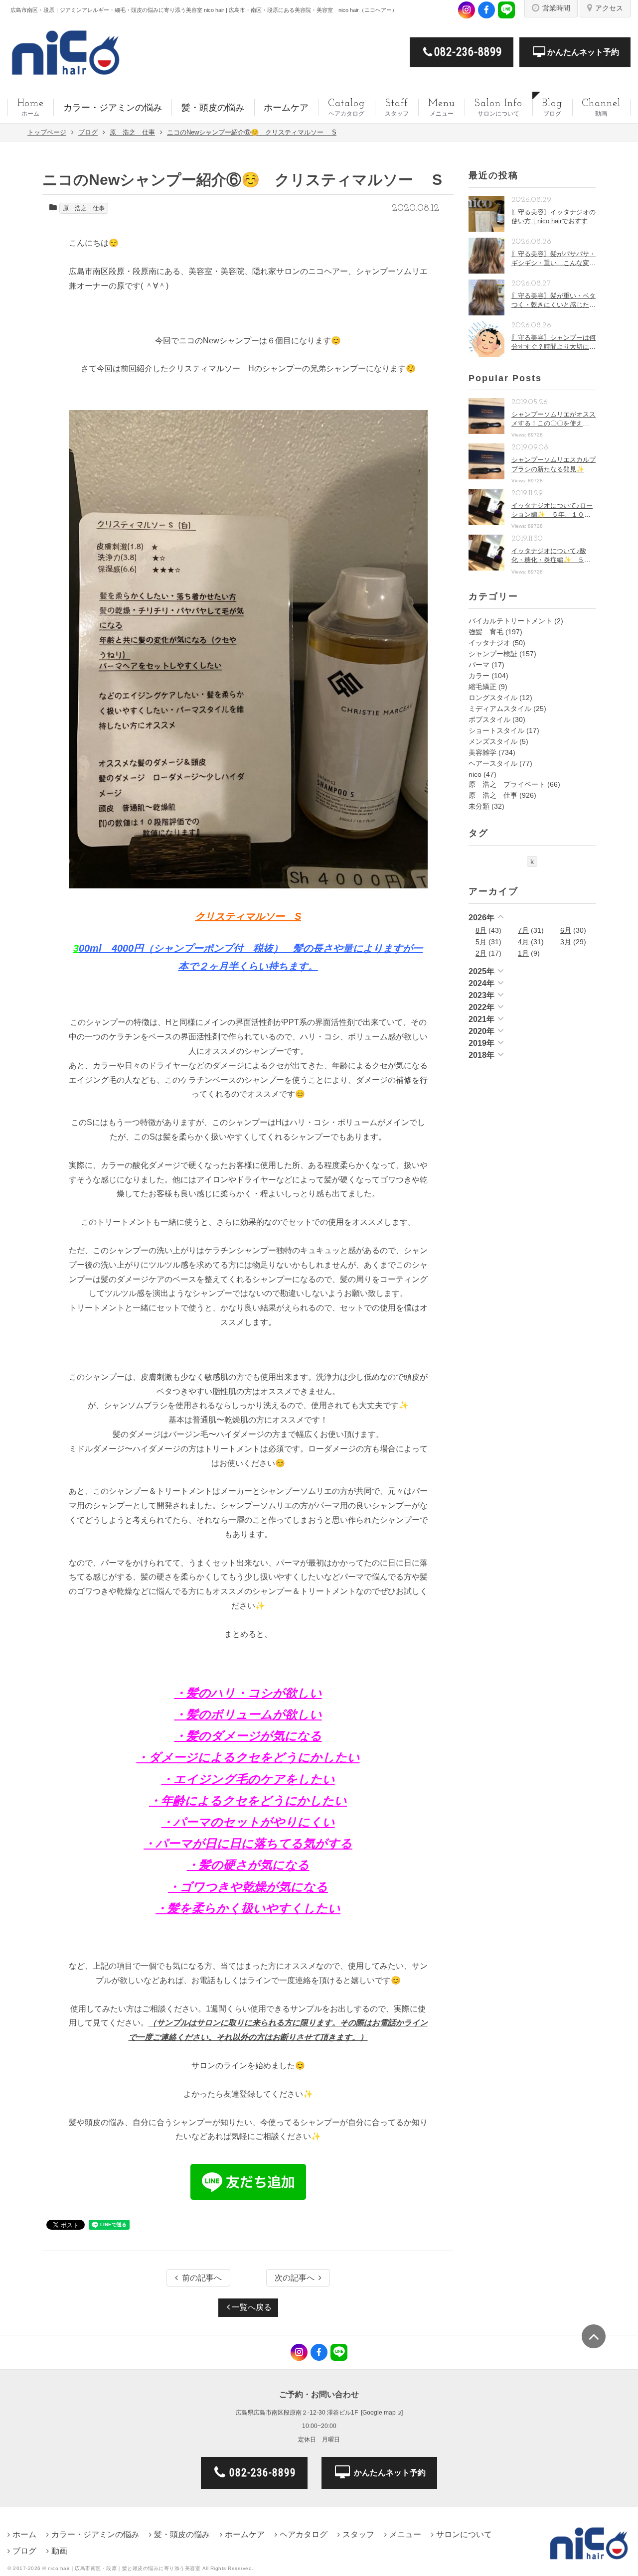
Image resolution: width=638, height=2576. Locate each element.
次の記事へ (295, 2278)
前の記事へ (202, 2278)
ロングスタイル (493, 698)
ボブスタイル (489, 719)
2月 (481, 953)
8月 (481, 930)
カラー (479, 676)
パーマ (479, 665)
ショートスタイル (496, 730)
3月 (566, 942)
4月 (523, 942)
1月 (523, 953)
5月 (481, 942)
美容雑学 (482, 752)
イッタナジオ (489, 643)
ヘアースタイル (493, 763)
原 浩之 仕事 (84, 208)
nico (475, 774)
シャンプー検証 (493, 654)
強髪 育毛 (486, 632)
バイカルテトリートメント (510, 621)
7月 (523, 930)
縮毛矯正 (482, 687)
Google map (379, 2413)
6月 (566, 930)
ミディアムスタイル (500, 709)
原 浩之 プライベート (507, 784)
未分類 (479, 806)
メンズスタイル (493, 741)
